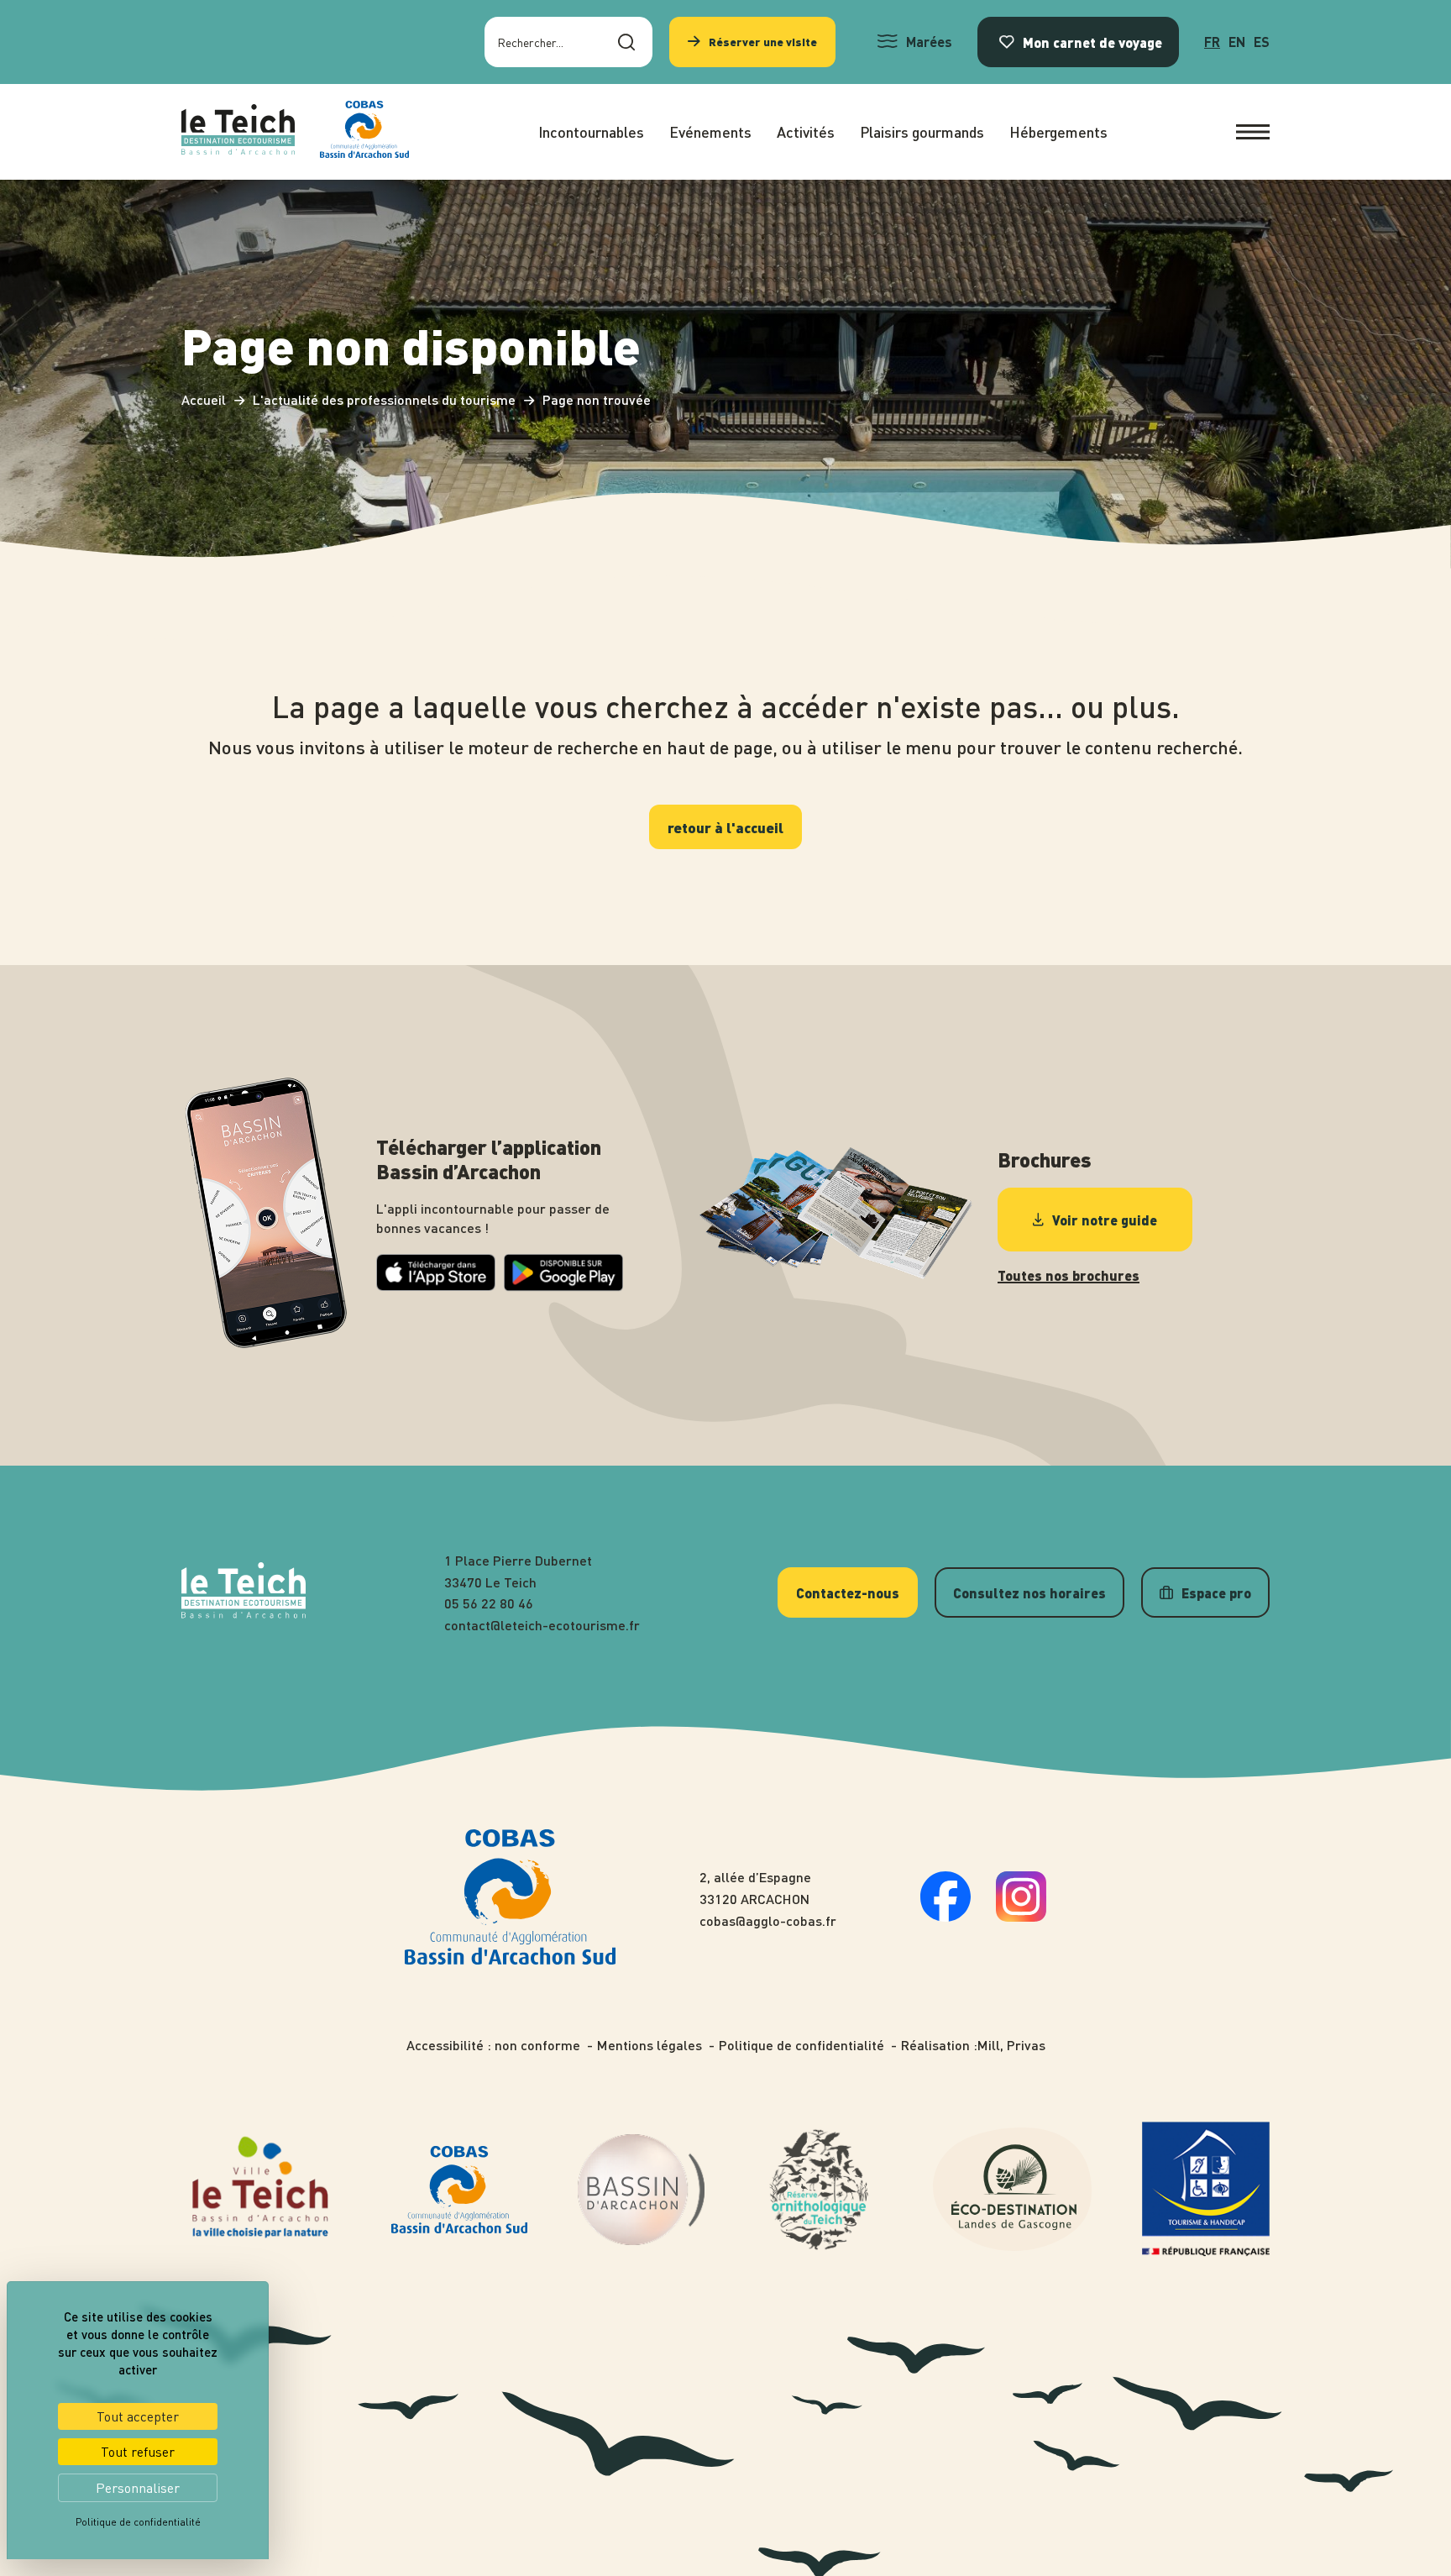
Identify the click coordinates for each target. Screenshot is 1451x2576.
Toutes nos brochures (1069, 1276)
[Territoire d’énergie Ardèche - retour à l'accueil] (238, 132)
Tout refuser (138, 2452)
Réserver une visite (763, 42)
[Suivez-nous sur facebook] (946, 1916)
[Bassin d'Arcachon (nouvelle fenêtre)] (642, 2190)
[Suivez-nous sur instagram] (1021, 1916)
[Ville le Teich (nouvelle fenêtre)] (261, 2190)
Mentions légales (650, 2045)
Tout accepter (138, 2416)
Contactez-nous (848, 1592)
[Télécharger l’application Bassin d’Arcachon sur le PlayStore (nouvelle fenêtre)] (563, 1286)
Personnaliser (138, 2488)
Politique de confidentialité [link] (138, 2522)
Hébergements (1058, 131)
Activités (806, 131)
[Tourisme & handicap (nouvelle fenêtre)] (1206, 2189)
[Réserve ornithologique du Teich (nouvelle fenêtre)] (819, 2190)
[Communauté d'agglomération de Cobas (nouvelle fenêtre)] (364, 132)
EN (1237, 42)
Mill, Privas (1011, 2045)
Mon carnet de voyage (1092, 42)
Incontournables (591, 131)
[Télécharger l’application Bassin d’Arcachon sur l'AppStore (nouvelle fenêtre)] (436, 1285)
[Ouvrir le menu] (1253, 132)
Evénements (710, 131)
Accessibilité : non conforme (493, 2045)
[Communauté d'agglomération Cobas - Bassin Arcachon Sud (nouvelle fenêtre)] (459, 2189)
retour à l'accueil (725, 827)
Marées (929, 42)
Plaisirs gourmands (922, 131)
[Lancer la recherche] (626, 42)
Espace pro (1216, 1592)
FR (1212, 42)
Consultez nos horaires (1029, 1592)
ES (1262, 42)
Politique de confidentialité (801, 2045)
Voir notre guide (1105, 1220)
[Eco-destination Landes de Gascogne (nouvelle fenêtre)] (1013, 2189)
